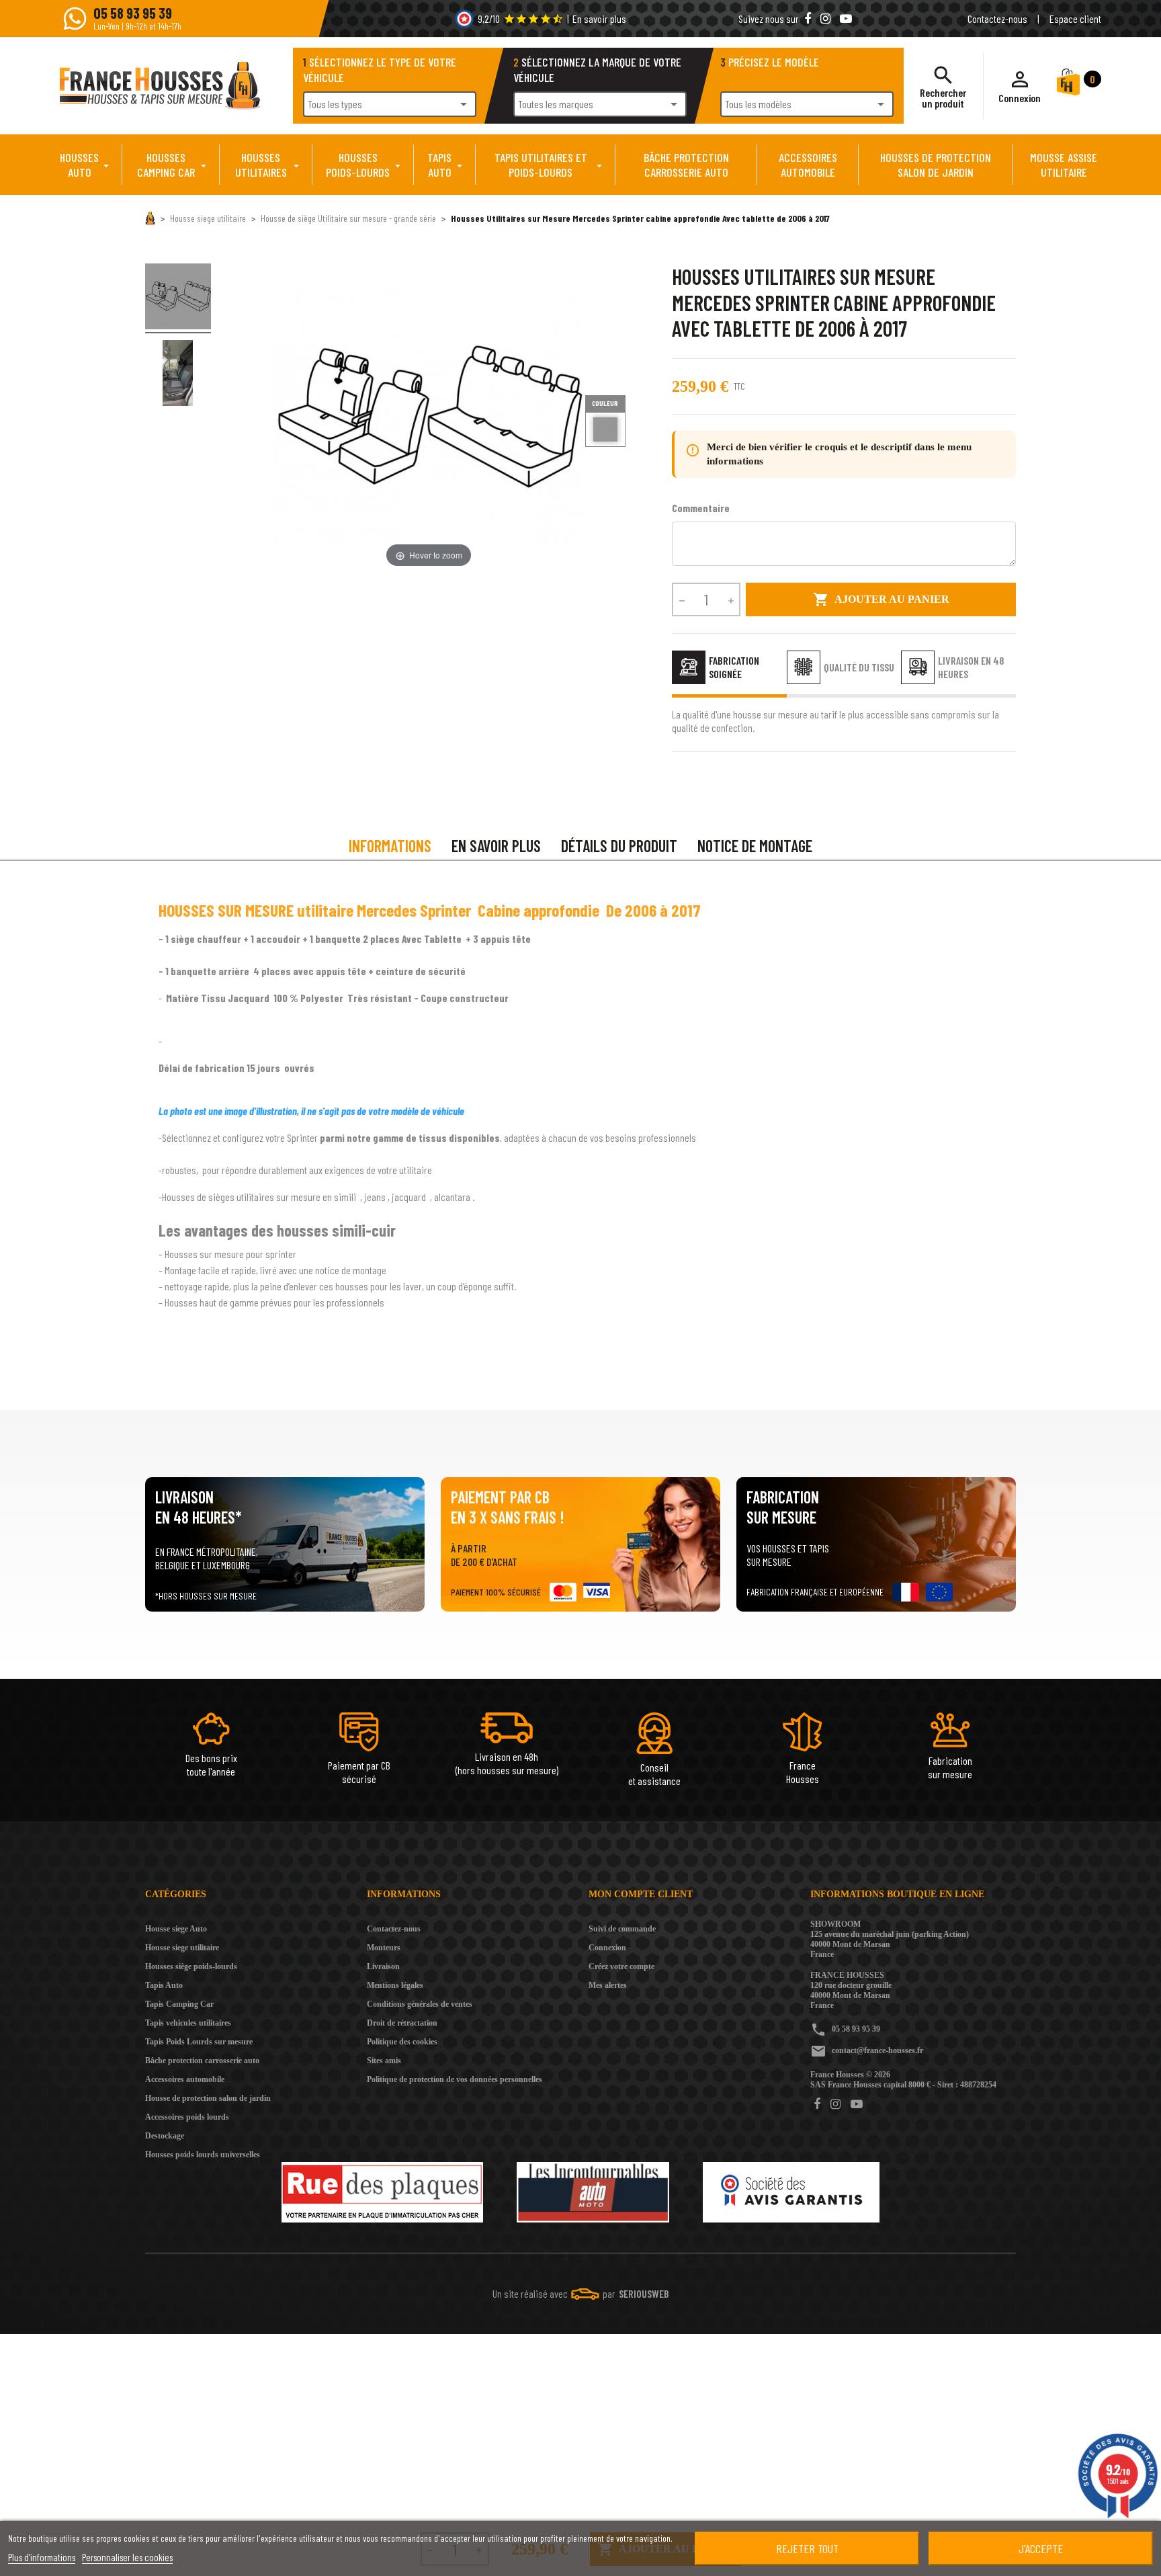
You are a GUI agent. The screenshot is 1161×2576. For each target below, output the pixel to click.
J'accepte (1041, 2548)
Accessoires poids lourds (187, 2117)
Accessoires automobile (185, 2079)
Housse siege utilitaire (182, 1948)
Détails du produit (619, 846)
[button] (1020, 86)
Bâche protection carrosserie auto (202, 2061)
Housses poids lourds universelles (203, 2155)
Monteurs (384, 1948)
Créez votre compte (621, 1966)
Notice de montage (755, 846)
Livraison (383, 1966)
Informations (390, 846)
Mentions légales (395, 1985)
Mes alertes (608, 1985)
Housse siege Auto (176, 1929)
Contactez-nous (997, 18)
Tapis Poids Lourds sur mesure (199, 2042)
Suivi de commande (622, 1929)
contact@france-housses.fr (877, 2050)
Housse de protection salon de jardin (208, 2098)
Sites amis (384, 2061)
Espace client (1075, 18)
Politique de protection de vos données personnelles (455, 2079)
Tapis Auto (164, 1985)
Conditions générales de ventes (420, 2004)
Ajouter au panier (881, 599)
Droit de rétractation (402, 2023)
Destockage (165, 2136)
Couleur (605, 403)
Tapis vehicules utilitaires (188, 2023)
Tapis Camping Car (179, 2004)
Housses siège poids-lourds (191, 1966)
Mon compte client (641, 1894)
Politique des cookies (402, 2042)
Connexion (607, 1948)
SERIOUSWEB (644, 2293)
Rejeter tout (807, 2548)
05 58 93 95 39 (856, 2029)
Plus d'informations (42, 2557)
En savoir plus (599, 18)
